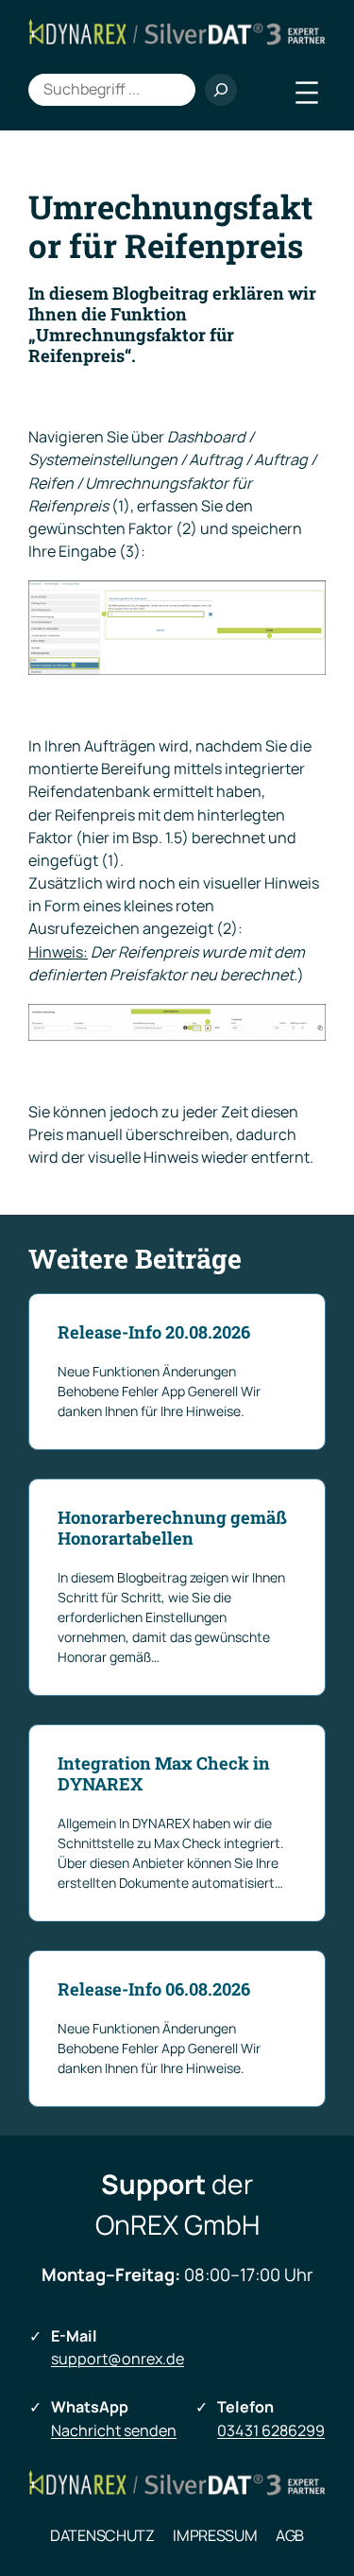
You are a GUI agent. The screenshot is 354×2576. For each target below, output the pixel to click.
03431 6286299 (271, 2430)
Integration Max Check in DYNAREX (164, 1774)
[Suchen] (221, 90)
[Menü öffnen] (307, 93)
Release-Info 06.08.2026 (154, 1990)
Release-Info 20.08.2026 (154, 1333)
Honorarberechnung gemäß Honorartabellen (172, 1529)
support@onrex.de (118, 2359)
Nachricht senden (114, 2430)
